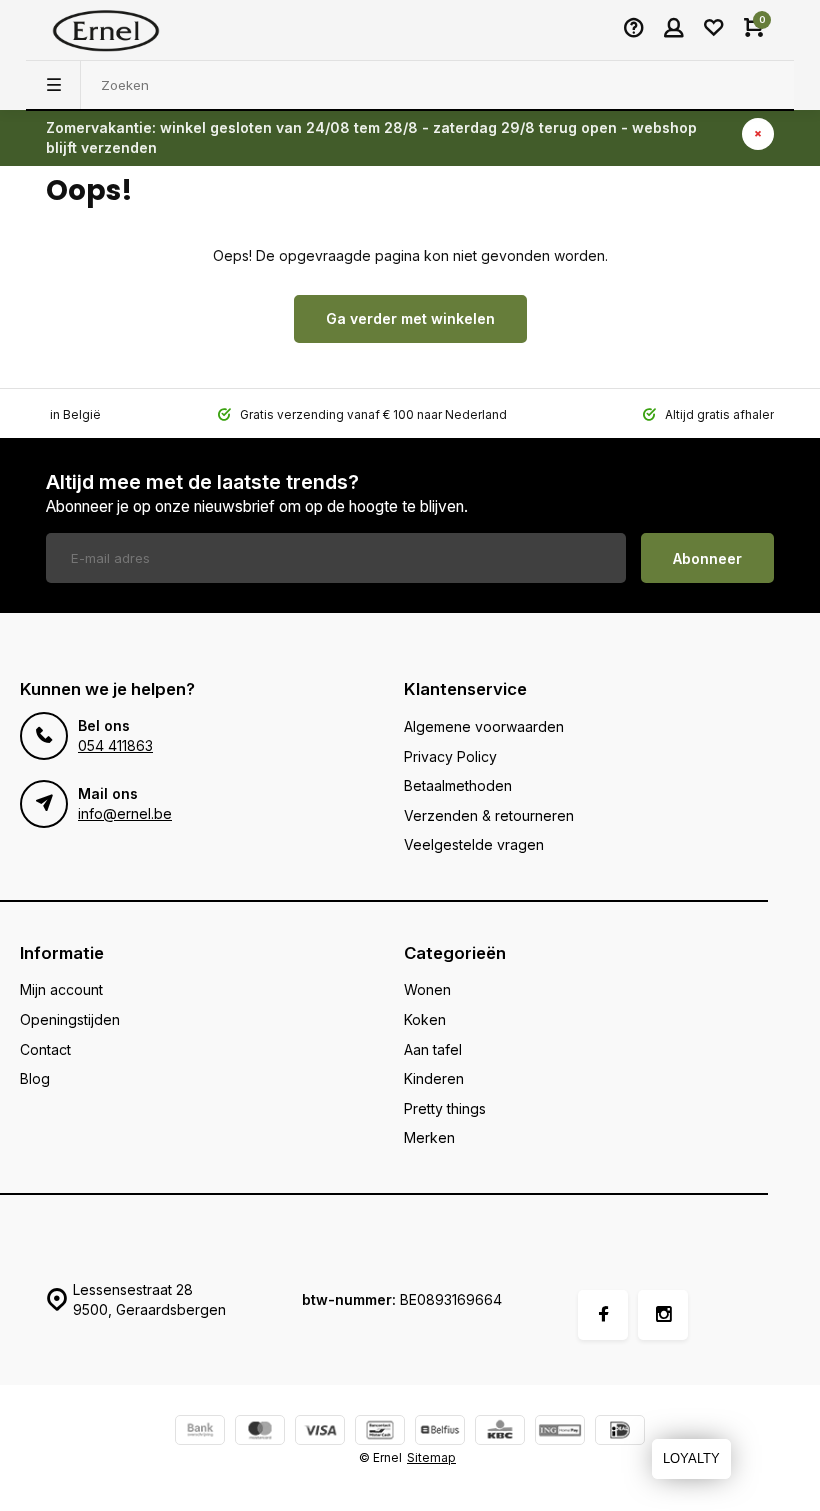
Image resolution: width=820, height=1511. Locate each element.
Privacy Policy (450, 756)
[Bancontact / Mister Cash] (380, 1432)
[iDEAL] (620, 1432)
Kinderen (434, 1078)
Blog (35, 1078)
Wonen (427, 989)
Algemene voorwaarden (484, 726)
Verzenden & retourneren (489, 815)
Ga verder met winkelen (410, 318)
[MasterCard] (260, 1432)
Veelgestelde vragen (474, 844)
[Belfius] (440, 1432)
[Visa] (320, 1432)
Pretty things (445, 1108)
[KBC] (500, 1432)
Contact (45, 1049)
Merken (429, 1137)
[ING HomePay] (560, 1432)
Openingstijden (70, 1019)
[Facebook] (603, 1315)
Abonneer (707, 558)
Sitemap (431, 1457)
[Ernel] (106, 30)
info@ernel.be (125, 813)
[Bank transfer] (200, 1432)
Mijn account (61, 989)
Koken (425, 1019)
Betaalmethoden (458, 785)
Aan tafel (433, 1049)
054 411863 (115, 745)
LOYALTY (691, 1458)
